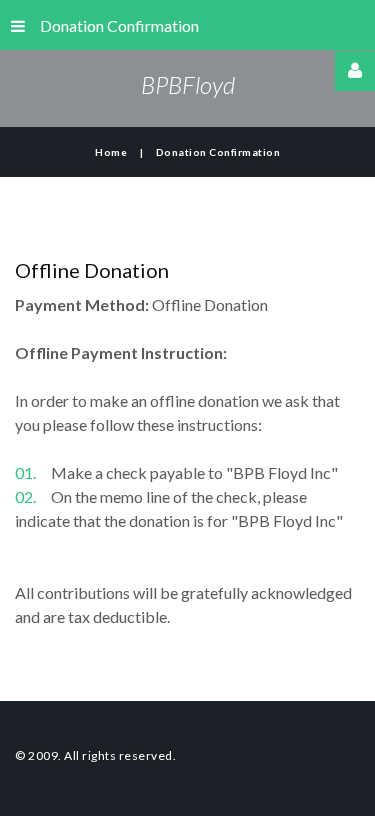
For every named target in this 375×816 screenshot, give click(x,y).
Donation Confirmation (119, 25)
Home (111, 152)
